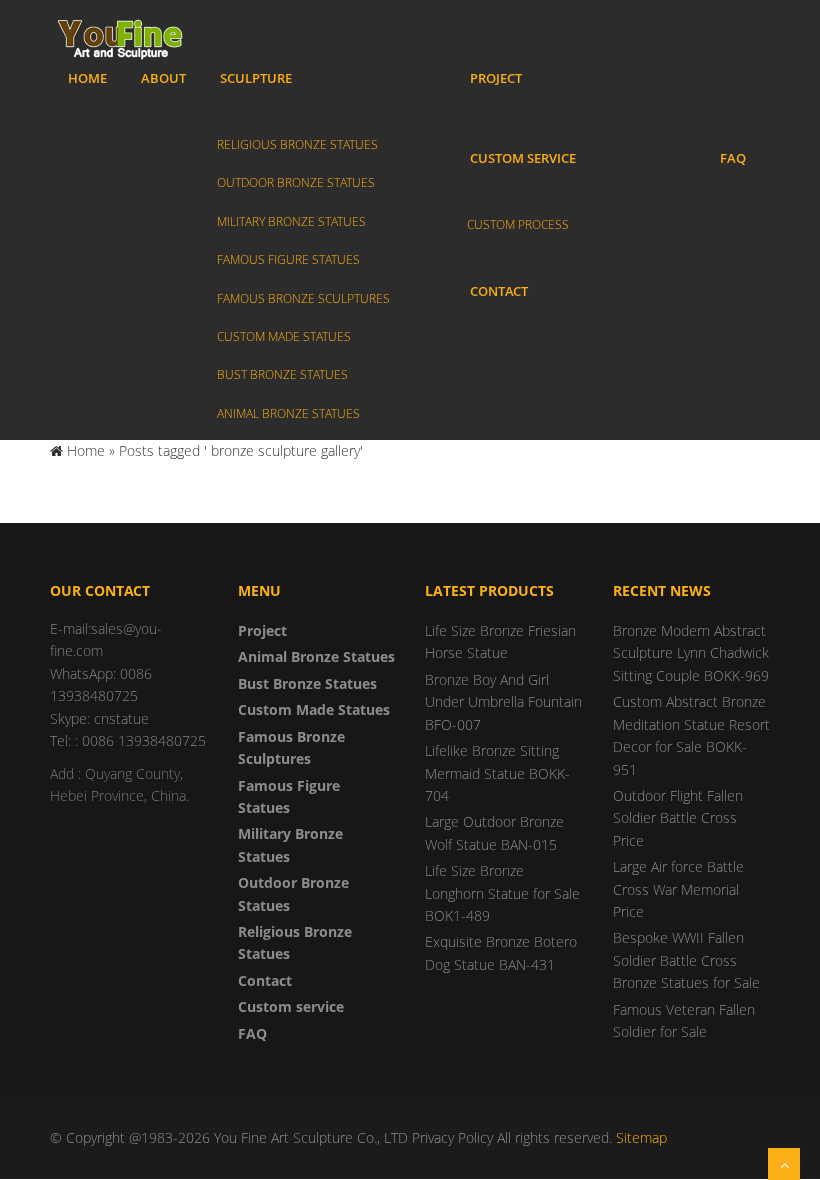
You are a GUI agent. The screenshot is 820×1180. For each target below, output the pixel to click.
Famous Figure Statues (288, 259)
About (163, 78)
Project (496, 78)
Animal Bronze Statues (288, 413)
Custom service (523, 158)
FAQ (733, 158)
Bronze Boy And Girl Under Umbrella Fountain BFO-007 (503, 702)
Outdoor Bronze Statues (296, 182)
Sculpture (256, 78)
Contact (499, 291)
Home (87, 78)
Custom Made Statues (284, 336)
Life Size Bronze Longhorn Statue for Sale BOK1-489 (502, 893)
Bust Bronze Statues (282, 374)
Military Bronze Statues (291, 221)
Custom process (518, 224)
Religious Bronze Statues (297, 144)
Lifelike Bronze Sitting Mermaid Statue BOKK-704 (497, 773)
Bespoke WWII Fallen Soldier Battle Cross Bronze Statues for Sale (686, 960)
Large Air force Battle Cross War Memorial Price (678, 889)
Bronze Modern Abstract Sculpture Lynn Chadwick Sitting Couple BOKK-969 (691, 653)
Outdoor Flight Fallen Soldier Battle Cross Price (678, 818)
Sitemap (641, 1137)
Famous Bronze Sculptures (303, 298)
